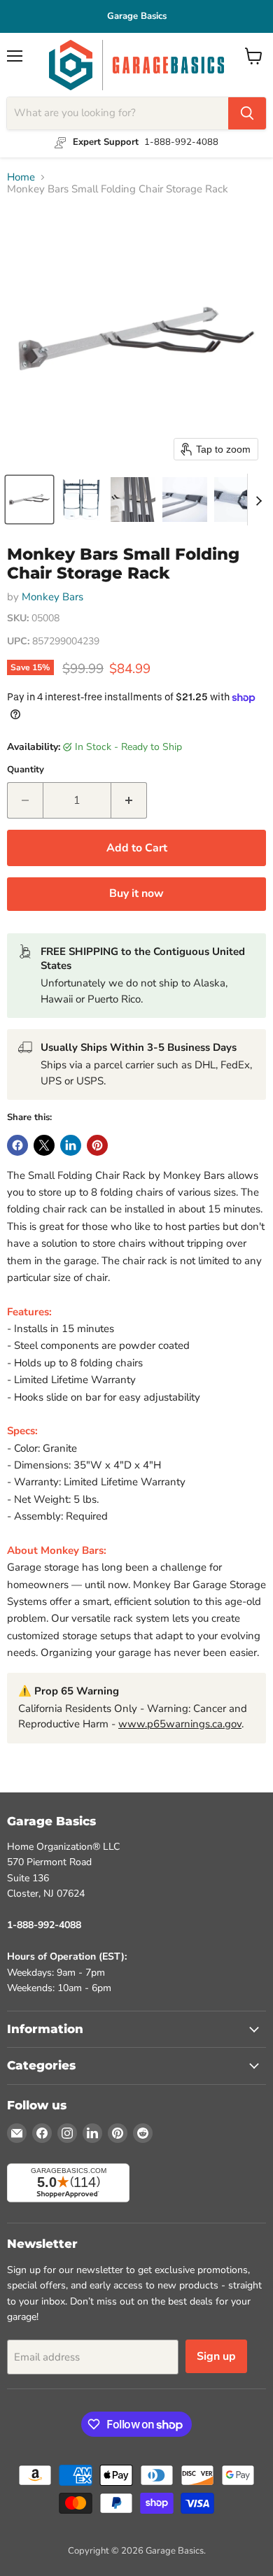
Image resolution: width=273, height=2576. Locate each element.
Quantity (26, 770)
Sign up (216, 2356)
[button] (29, 500)
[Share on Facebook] (17, 1145)
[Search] (247, 113)
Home (21, 177)
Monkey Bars (52, 597)
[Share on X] (44, 1145)
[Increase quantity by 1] (129, 800)
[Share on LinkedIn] (71, 1145)
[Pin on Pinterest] (97, 1145)
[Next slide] (258, 500)
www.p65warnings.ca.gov (180, 1724)
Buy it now (136, 893)
